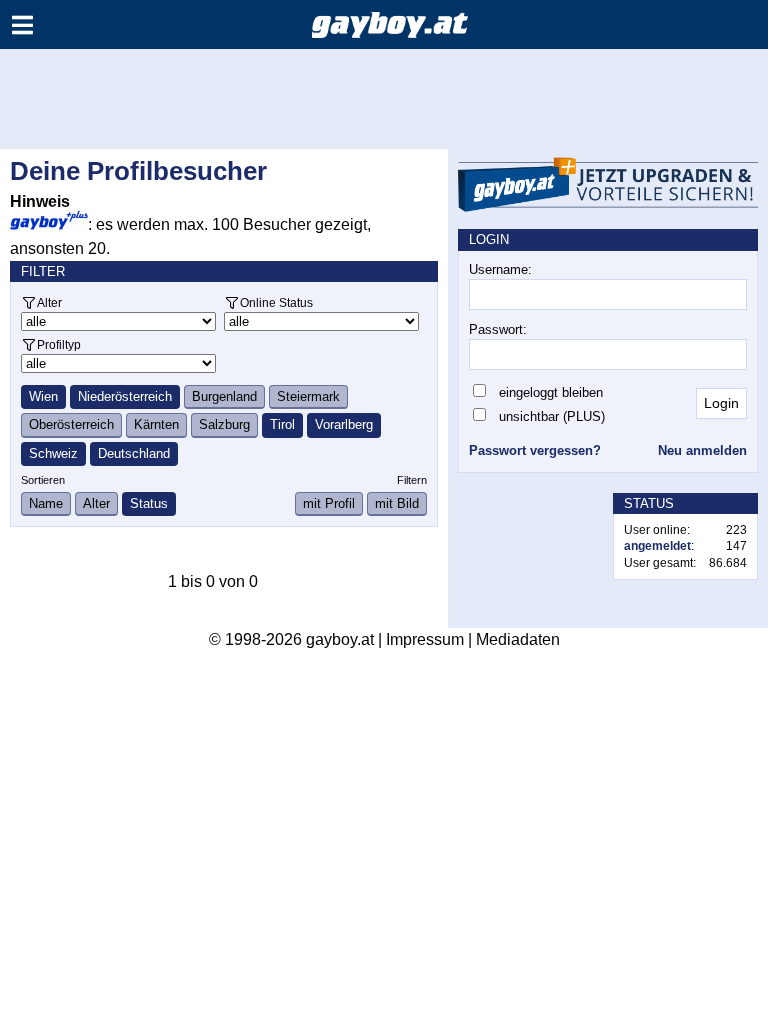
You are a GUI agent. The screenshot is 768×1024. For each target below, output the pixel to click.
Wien (43, 396)
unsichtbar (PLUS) (552, 416)
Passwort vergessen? (535, 450)
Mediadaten (518, 639)
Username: (500, 269)
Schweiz (53, 453)
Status (149, 503)
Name (46, 503)
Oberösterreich (71, 424)
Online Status (276, 302)
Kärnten (156, 424)
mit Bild (397, 503)
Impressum (425, 639)
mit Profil (329, 503)
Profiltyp (59, 344)
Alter (49, 302)
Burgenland (224, 396)
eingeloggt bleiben (551, 392)
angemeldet (657, 546)
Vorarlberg (344, 424)
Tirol (282, 424)
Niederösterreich (125, 396)
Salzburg (224, 424)
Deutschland (134, 453)
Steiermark (308, 396)
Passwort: (498, 329)
